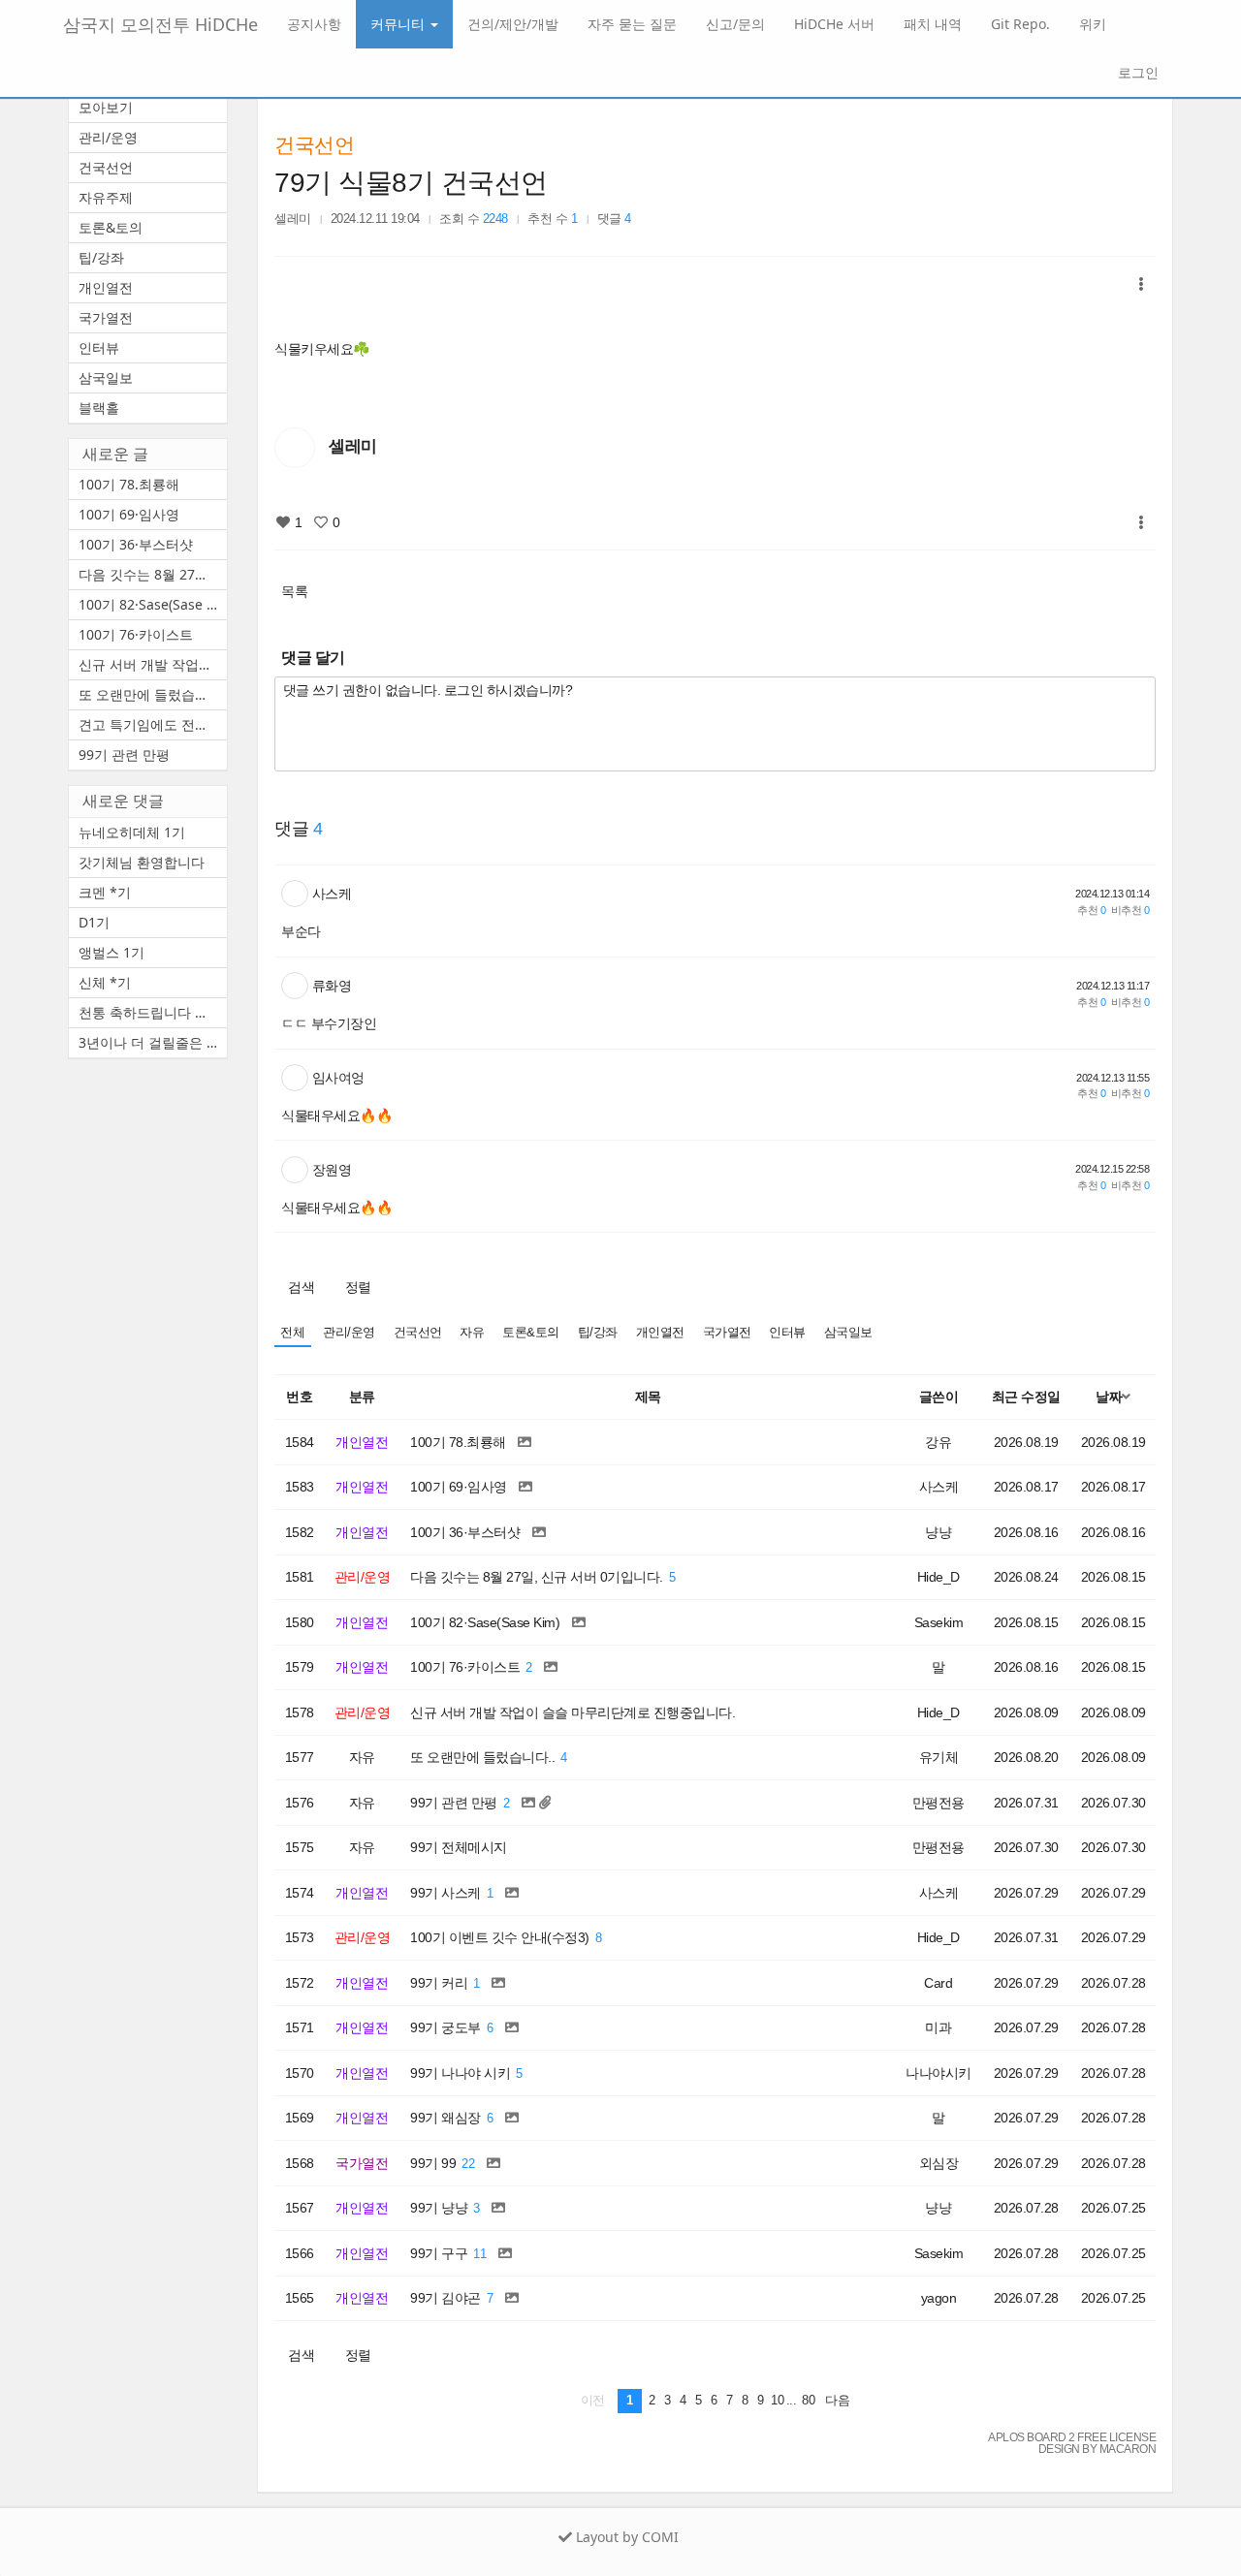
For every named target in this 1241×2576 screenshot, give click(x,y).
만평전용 (939, 1803)
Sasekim (939, 1622)
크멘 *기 (105, 892)
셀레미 (293, 219)
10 (777, 2401)
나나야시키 (939, 2073)
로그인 (1136, 72)
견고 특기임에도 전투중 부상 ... (153, 724)
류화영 (332, 986)
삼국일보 (848, 1333)
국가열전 (727, 1333)
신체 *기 (105, 982)
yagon (939, 2298)
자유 (472, 1333)
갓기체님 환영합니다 (142, 862)
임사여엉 (338, 1078)
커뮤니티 (399, 24)
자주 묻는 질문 (632, 24)
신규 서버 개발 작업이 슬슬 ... (153, 664)
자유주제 (106, 197)
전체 (292, 1333)
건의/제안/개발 (513, 24)
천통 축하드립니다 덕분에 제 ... (153, 1012)
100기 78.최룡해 (129, 484)
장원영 (332, 1170)
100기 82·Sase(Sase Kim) (153, 604)
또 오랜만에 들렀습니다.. (153, 694)
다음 (837, 2401)
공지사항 (314, 24)
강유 (938, 1442)
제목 (648, 1397)
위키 (1093, 24)
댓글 (614, 219)
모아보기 (106, 107)
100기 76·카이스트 (136, 634)
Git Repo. (1020, 24)
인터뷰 (787, 1333)
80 (808, 2401)
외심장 (939, 2163)
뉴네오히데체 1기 (132, 832)
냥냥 (938, 1532)
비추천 (1130, 910)
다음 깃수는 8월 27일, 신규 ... (153, 574)
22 (468, 2164)
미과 (938, 2027)
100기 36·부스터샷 (136, 544)
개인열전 (660, 1333)
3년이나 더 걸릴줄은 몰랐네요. (153, 1042)
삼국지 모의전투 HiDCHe (160, 24)
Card (938, 1983)
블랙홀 (99, 408)
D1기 (94, 922)
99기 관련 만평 (124, 754)
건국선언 (314, 145)
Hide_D (939, 1577)
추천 (1091, 910)
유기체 (939, 1757)
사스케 (332, 894)
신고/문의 (735, 24)
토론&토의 (531, 1333)
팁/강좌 (598, 1333)
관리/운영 (349, 1333)
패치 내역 (933, 24)
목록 (294, 591)
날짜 (1109, 1397)
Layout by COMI (625, 2537)
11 (479, 2254)
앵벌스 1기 (111, 952)
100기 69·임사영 (129, 514)
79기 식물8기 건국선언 (411, 183)
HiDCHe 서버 (834, 24)
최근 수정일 (1026, 1397)
